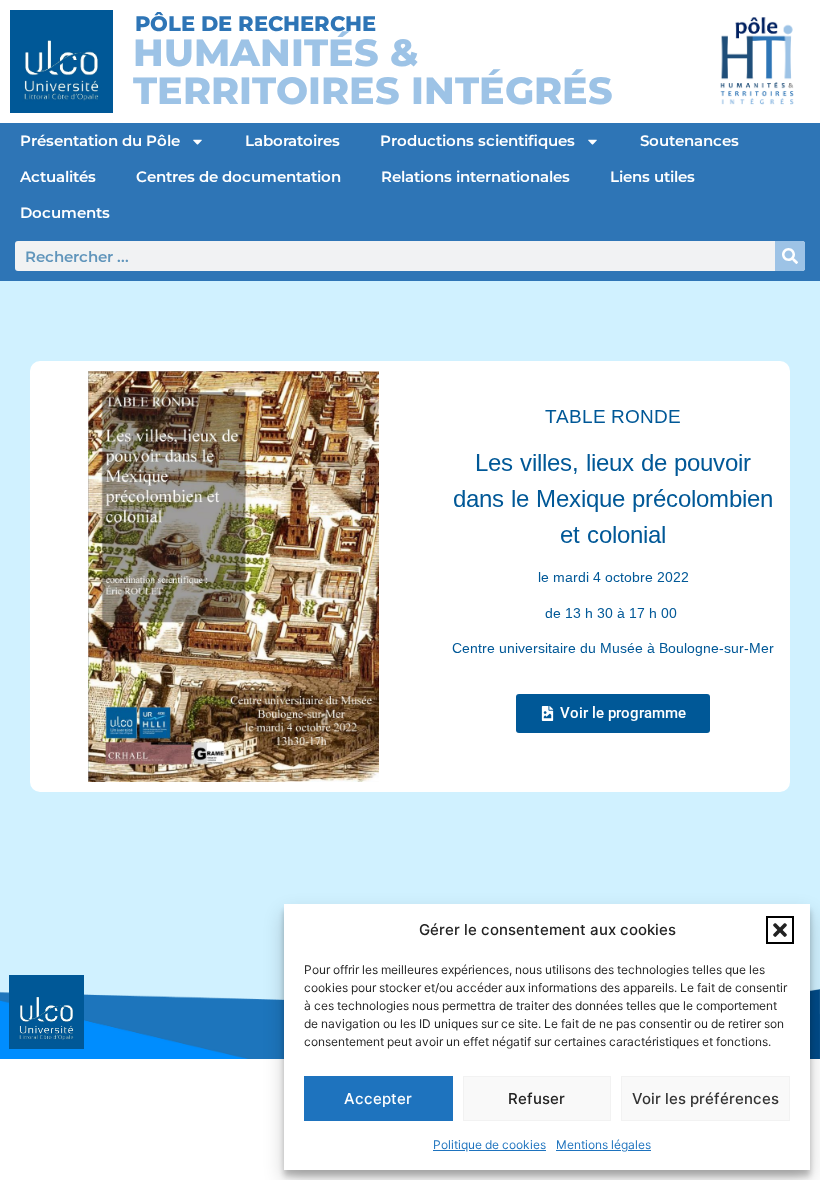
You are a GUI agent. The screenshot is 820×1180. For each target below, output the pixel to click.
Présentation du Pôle (100, 140)
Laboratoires (292, 140)
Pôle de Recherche (255, 23)
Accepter (378, 1098)
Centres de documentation (238, 176)
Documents (65, 212)
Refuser (536, 1098)
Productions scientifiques (477, 140)
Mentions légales (603, 1144)
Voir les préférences (705, 1098)
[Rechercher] (790, 256)
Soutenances (689, 140)
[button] (780, 930)
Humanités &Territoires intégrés (373, 71)
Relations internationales (475, 176)
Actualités (58, 176)
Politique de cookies (489, 1144)
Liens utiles (652, 176)
